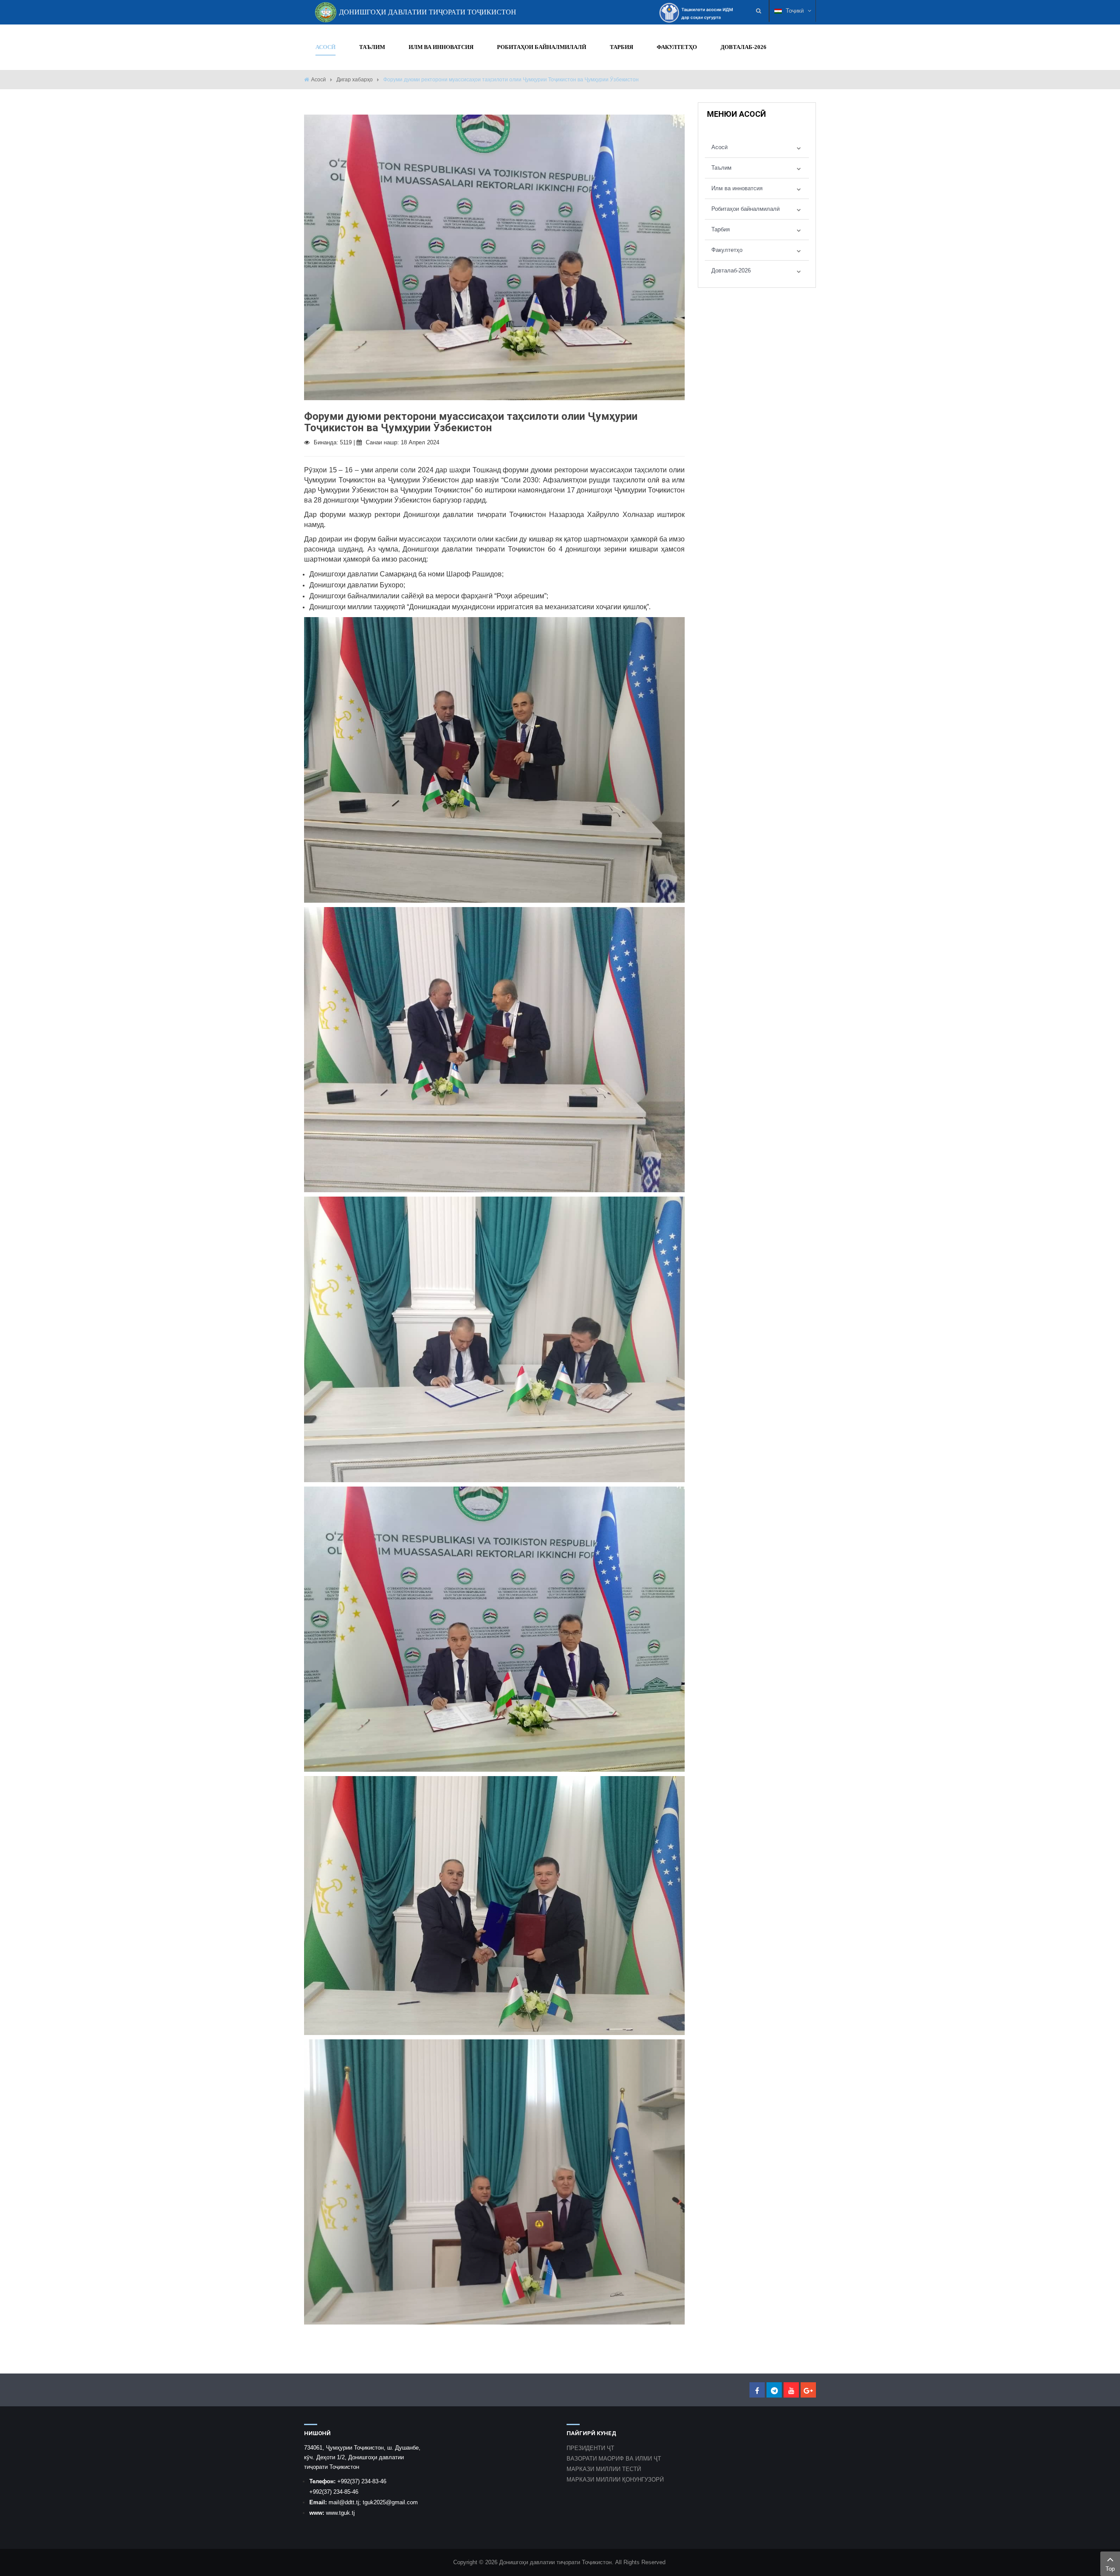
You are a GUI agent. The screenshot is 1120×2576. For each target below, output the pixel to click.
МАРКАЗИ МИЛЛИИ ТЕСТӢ (604, 2469)
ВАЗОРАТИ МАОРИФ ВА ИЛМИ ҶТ (614, 2459)
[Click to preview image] (494, 257)
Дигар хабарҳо (355, 80)
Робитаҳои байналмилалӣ (745, 209)
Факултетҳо (727, 250)
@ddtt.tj (349, 2502)
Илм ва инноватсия (737, 188)
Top (1110, 2569)
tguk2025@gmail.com (390, 2502)
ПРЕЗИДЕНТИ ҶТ (590, 2448)
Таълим (721, 168)
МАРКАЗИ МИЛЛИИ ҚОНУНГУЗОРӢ (615, 2480)
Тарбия (721, 229)
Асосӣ (318, 80)
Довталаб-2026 (731, 271)
